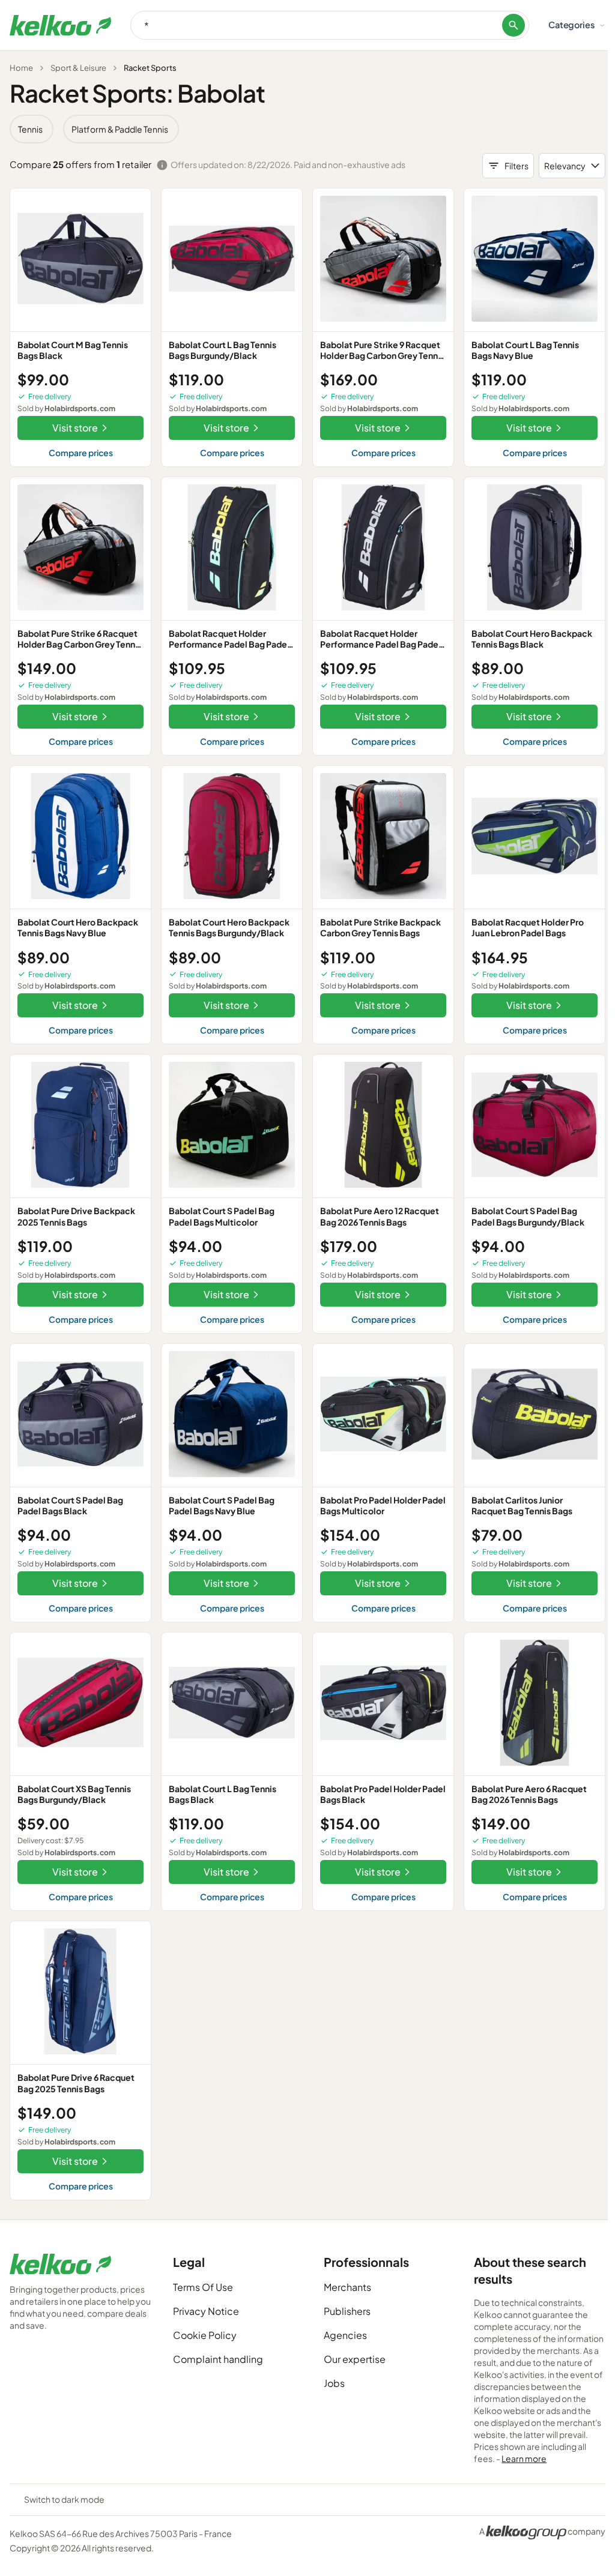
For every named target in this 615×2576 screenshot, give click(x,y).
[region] (307, 129)
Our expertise (355, 2359)
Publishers (347, 2311)
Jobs (334, 2383)
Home (21, 68)
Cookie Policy (205, 2335)
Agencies (345, 2335)
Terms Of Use (203, 2287)
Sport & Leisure (78, 68)
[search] (514, 25)
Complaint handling (218, 2359)
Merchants (347, 2287)
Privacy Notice (206, 2311)
